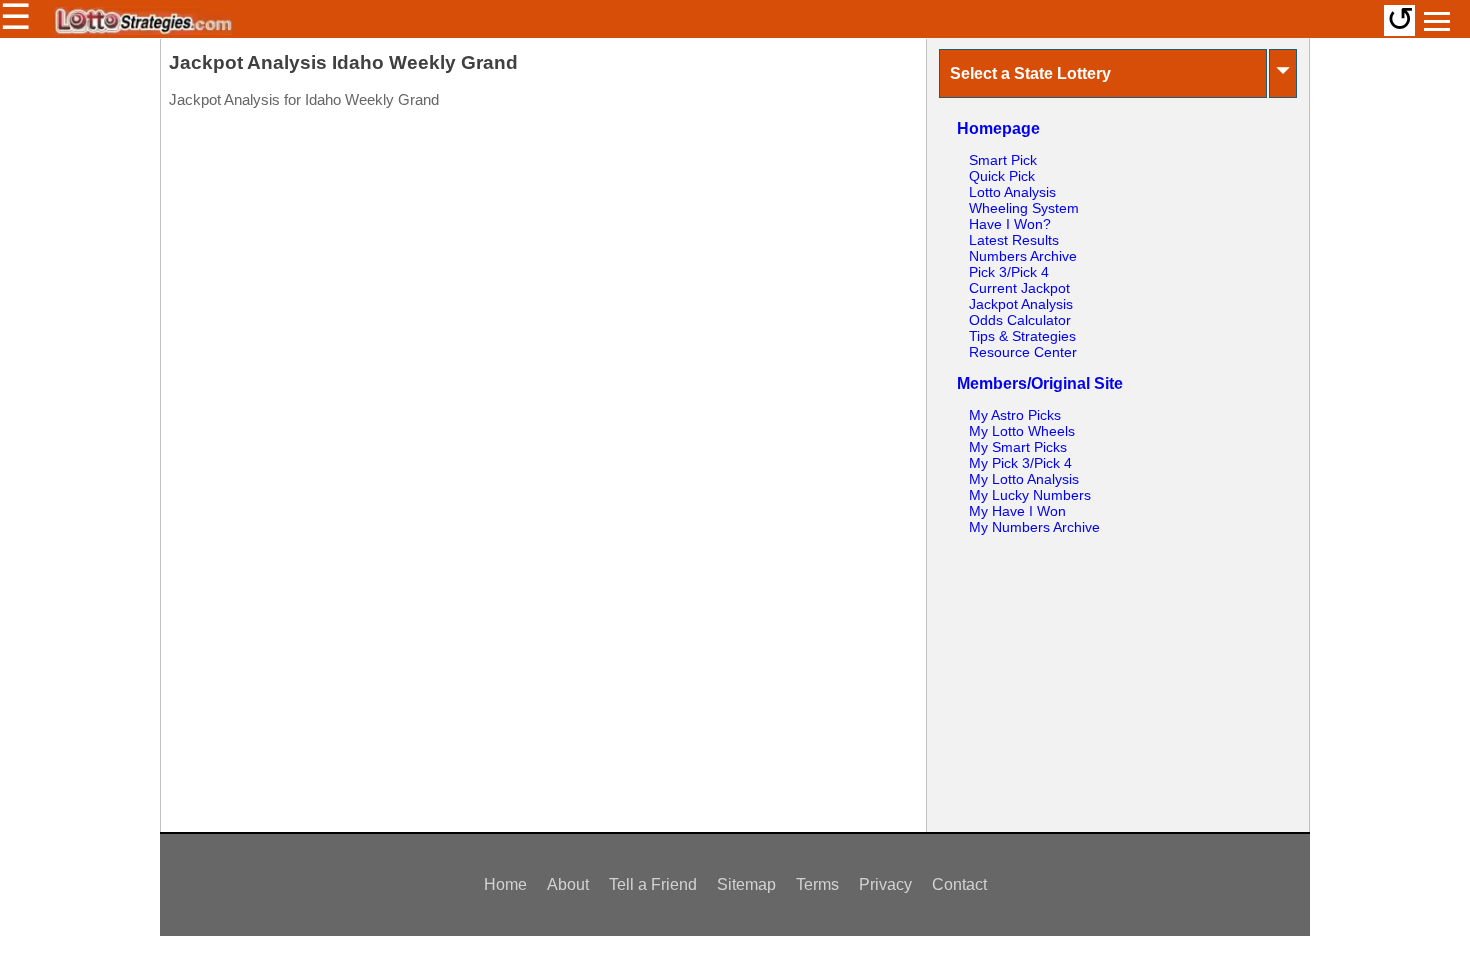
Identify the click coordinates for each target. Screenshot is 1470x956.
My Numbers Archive (1034, 527)
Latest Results (1014, 240)
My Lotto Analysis (1024, 479)
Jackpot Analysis (1021, 304)
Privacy (885, 884)
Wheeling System (1024, 208)
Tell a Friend (653, 884)
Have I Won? (1010, 224)
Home (505, 884)
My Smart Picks (1018, 447)
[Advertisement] (543, 247)
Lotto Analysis (1012, 192)
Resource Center (1023, 352)
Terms (817, 884)
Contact (959, 884)
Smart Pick (1003, 160)
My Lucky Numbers (1030, 495)
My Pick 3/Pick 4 (1020, 463)
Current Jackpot (1019, 288)
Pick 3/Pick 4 (1009, 272)
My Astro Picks (1015, 415)
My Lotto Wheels (1022, 431)
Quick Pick (1002, 176)
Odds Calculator (1020, 320)
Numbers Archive (1023, 256)
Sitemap (746, 884)
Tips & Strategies (1022, 336)
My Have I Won (1017, 511)
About (568, 884)
